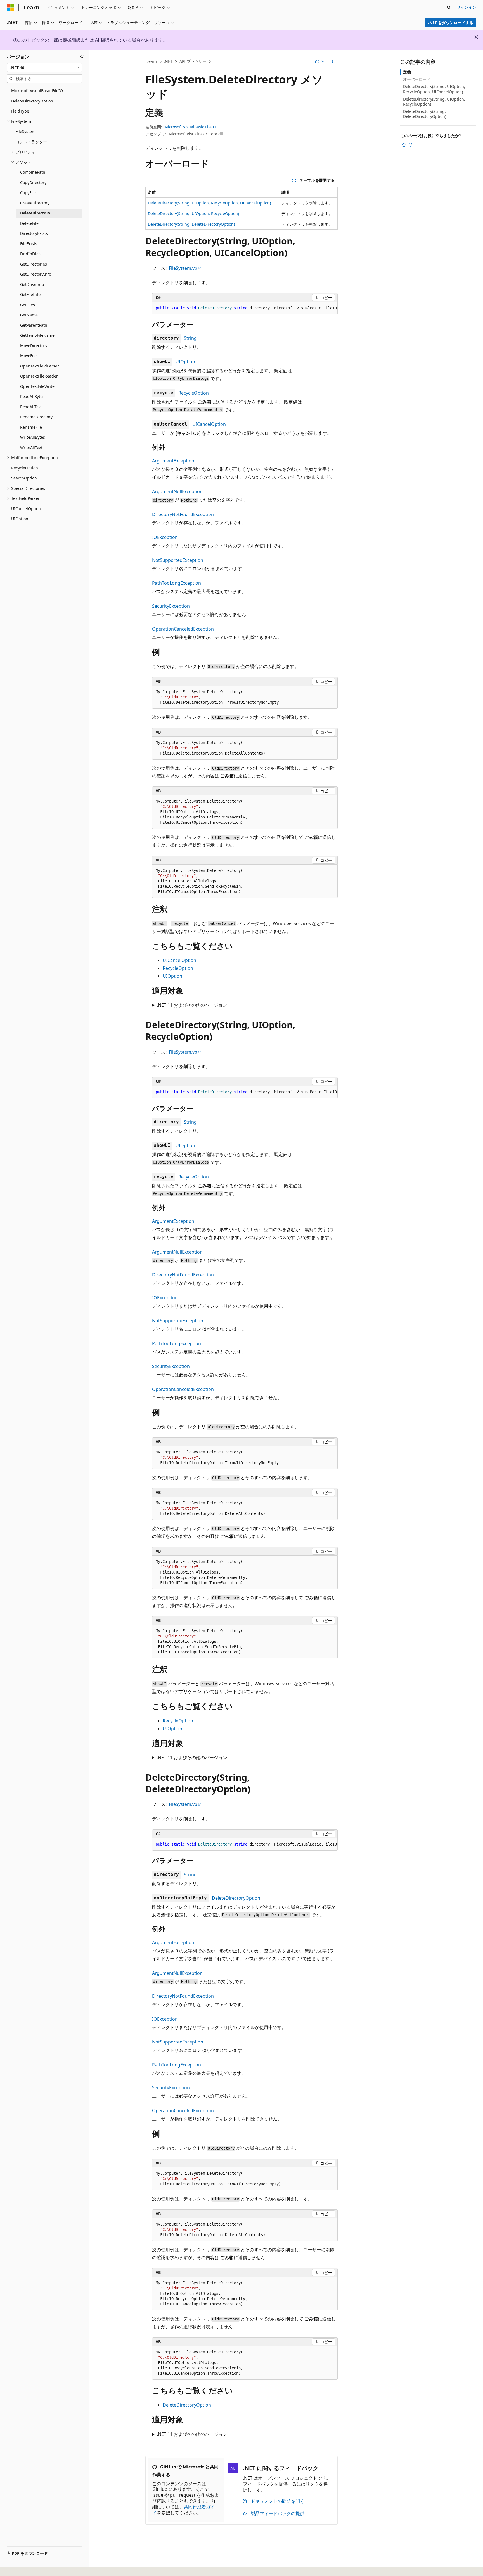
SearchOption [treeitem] (24, 478)
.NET (168, 61)
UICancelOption (209, 424)
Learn (152, 61)
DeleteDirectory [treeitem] (35, 213)
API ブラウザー (193, 61)
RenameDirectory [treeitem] (36, 417)
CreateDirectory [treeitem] (35, 203)
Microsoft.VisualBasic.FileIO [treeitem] (37, 91)
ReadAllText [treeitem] (31, 407)
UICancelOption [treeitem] (26, 509)
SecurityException (171, 606)
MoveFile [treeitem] (28, 356)
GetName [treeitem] (29, 315)
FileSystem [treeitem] (26, 131)
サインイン (467, 7)
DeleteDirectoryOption (236, 1898)
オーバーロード (417, 79)
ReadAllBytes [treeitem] (32, 396)
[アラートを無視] (476, 37)
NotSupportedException (178, 560)
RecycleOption (194, 393)
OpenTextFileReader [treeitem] (39, 376)
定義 (407, 72)
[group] (245, 308)
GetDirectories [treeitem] (34, 264)
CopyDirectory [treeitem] (33, 182)
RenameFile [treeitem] (31, 427)
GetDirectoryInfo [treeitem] (36, 274)
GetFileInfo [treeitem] (30, 294)
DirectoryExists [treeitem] (34, 233)
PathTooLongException (177, 583)
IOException (165, 537)
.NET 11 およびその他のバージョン (192, 1005)
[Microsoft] (10, 8)
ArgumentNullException (177, 491)
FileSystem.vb (183, 268)
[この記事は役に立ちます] (404, 145)
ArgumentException (173, 461)
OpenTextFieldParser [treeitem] (40, 366)
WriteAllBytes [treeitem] (33, 437)
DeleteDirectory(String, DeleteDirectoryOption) (191, 224)
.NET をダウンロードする (451, 22)
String (190, 338)
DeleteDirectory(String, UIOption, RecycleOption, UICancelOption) (209, 203)
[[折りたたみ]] (82, 57)
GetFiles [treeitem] (28, 305)
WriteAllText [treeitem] (31, 447)
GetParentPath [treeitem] (34, 325)
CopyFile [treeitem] (28, 193)
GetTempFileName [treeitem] (37, 335)
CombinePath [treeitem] (33, 172)
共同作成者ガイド (184, 2510)
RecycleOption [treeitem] (25, 468)
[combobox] (45, 68)
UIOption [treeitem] (20, 519)
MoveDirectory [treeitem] (34, 346)
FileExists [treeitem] (29, 244)
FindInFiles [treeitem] (30, 254)
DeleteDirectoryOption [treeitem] (32, 101)
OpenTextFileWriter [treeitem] (38, 386)
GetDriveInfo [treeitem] (32, 284)
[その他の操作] (333, 62)
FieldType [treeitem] (20, 111)
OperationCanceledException (183, 629)
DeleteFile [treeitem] (29, 223)
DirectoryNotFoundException (183, 514)
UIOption (185, 362)
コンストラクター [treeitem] (31, 142)
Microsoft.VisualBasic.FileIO (190, 127)
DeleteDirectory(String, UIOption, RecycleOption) (193, 213)
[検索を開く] (449, 8)
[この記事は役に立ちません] (410, 145)
